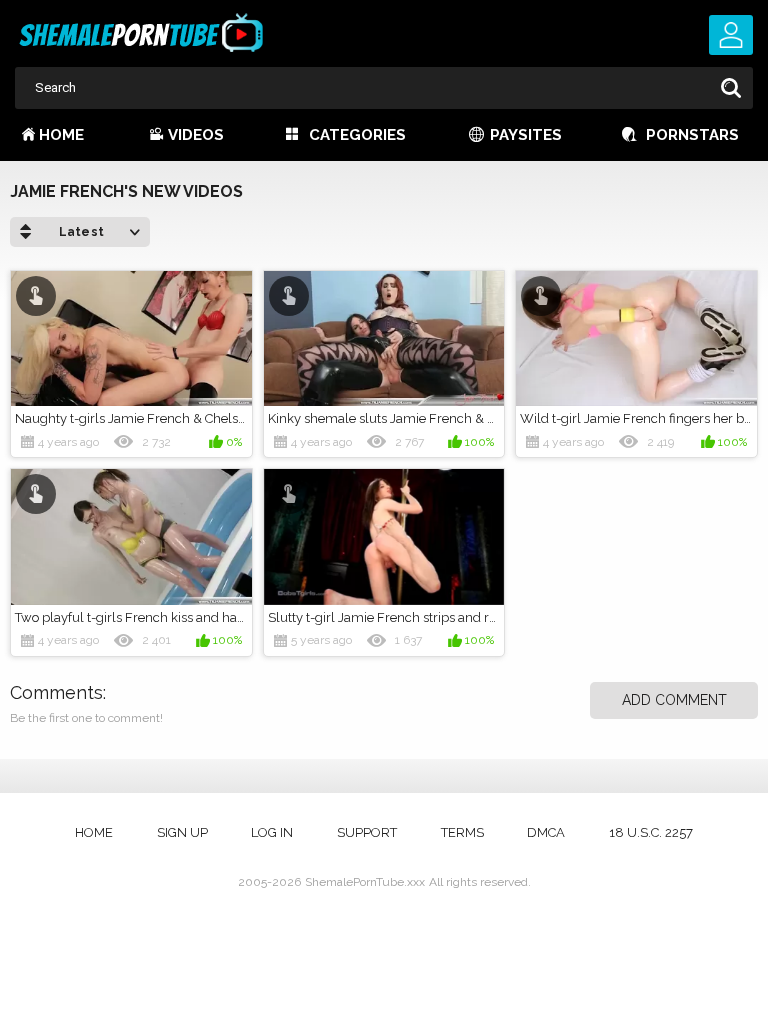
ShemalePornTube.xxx (365, 882)
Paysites (526, 135)
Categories (357, 135)
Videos (196, 135)
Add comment (674, 700)
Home (61, 135)
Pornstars (692, 135)
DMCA (546, 832)
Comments (56, 692)
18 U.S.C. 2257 (651, 832)
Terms (462, 832)
